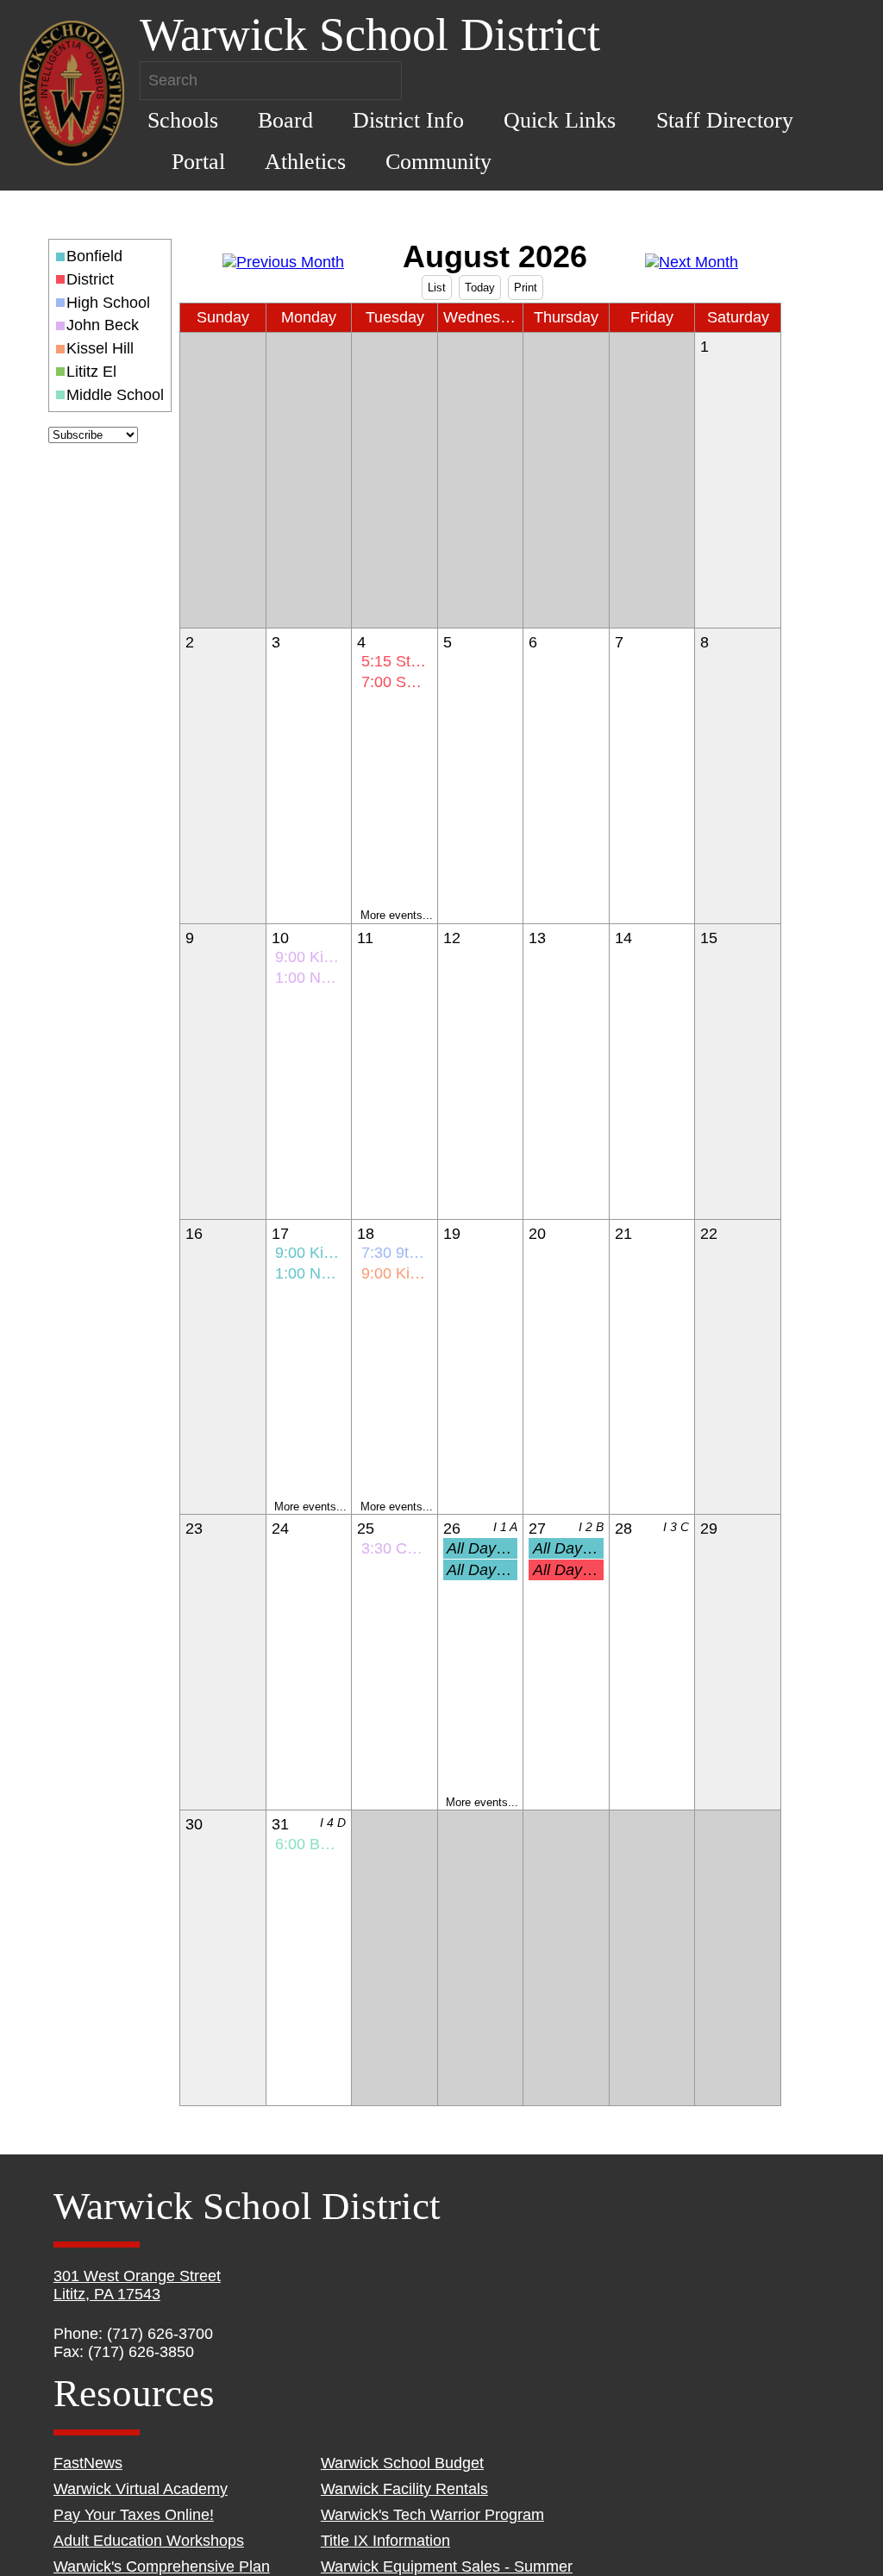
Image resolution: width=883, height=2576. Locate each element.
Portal (198, 162)
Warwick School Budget (402, 2463)
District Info (408, 120)
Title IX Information (385, 2541)
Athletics (305, 162)
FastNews (88, 2463)
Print (526, 288)
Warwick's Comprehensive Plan (162, 2567)
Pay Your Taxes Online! (134, 2515)
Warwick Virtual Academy (141, 2489)
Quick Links (560, 120)
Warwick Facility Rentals (404, 2489)
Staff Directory (725, 120)
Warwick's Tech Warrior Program (432, 2515)
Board (285, 120)
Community (438, 162)
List (437, 288)
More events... (397, 915)
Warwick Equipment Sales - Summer (447, 2567)
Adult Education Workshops (149, 2541)
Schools (183, 120)
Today (480, 288)
